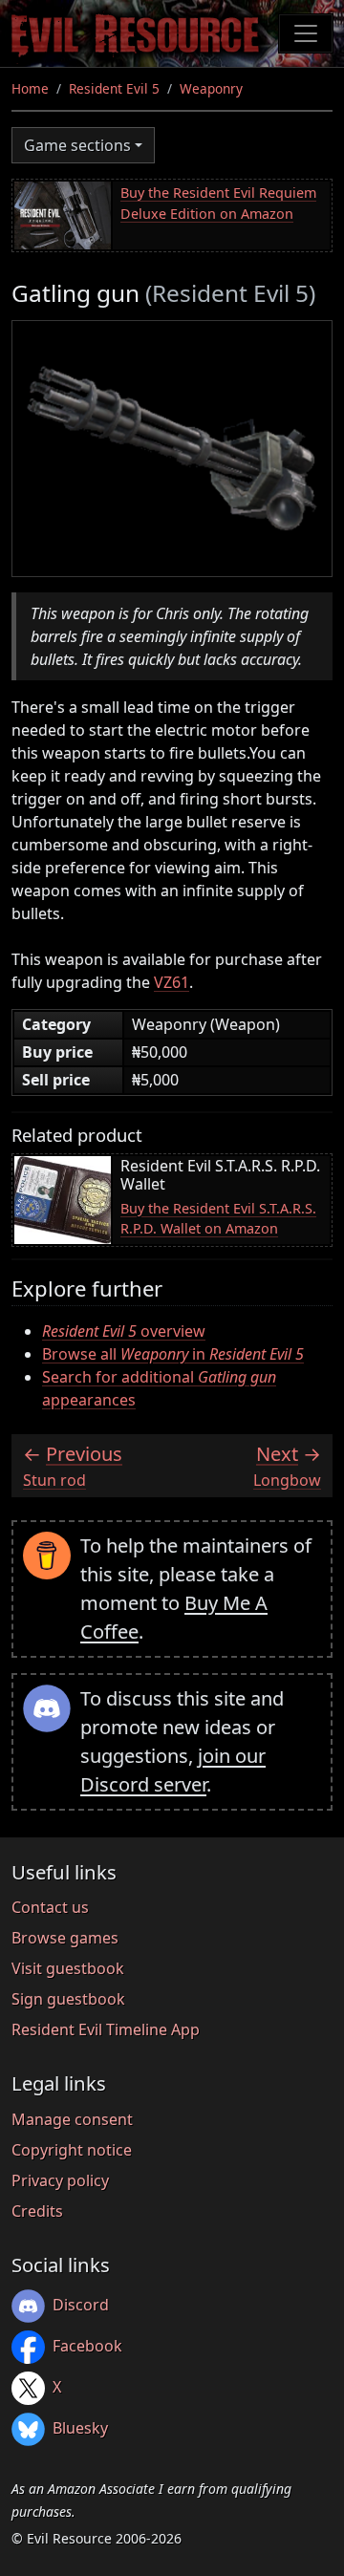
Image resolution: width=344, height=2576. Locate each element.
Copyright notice (72, 2150)
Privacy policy (60, 2180)
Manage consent (72, 2119)
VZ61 (172, 982)
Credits (37, 2211)
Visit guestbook (68, 1968)
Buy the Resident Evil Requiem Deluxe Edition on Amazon (218, 203)
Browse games (65, 1938)
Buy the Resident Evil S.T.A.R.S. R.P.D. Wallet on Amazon (218, 1219)
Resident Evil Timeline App (106, 2029)
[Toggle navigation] (306, 33)
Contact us (50, 1907)
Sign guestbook (68, 1999)
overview (124, 1331)
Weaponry (211, 88)
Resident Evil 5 (114, 88)
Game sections (77, 145)
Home (30, 88)
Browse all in (173, 1354)
